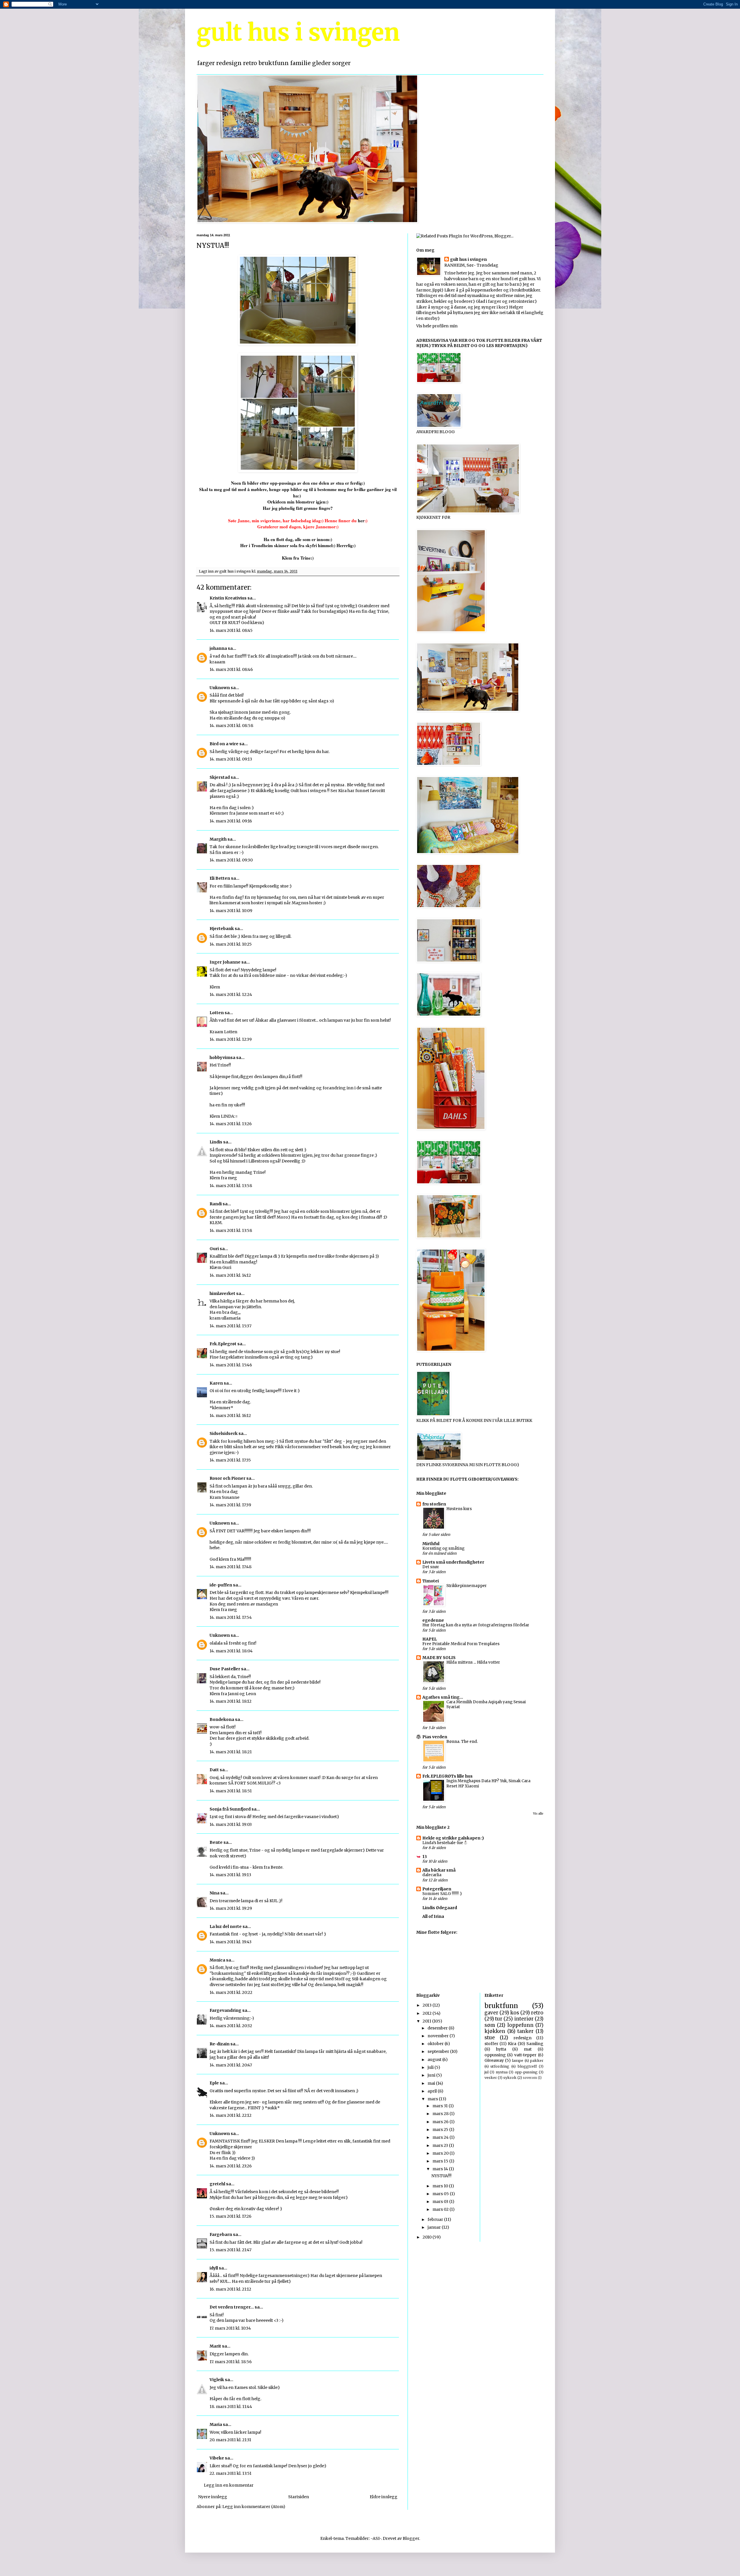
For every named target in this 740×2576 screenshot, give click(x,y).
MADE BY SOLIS (439, 1658)
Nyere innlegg (213, 2497)
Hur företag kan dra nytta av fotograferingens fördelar (476, 1625)
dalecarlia (432, 1875)
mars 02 (441, 2209)
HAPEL (430, 1639)
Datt (214, 1770)
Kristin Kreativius (228, 598)
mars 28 (441, 2114)
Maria (216, 2424)
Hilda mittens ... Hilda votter (473, 1662)
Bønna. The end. (462, 1742)
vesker (491, 2078)
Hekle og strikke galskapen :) (453, 1838)
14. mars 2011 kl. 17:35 (230, 1460)
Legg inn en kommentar (229, 2485)
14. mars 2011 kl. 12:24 (231, 994)
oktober (436, 2044)
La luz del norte (226, 1927)
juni (432, 2075)
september (439, 2051)
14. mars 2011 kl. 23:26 (231, 2166)
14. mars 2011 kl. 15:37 (231, 1326)
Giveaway (494, 2060)
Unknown (220, 688)
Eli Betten (220, 878)
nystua (502, 2072)
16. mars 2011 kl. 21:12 (230, 2289)
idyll (214, 2268)
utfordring (500, 2066)
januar (435, 2227)
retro (537, 2013)
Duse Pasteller (225, 1669)
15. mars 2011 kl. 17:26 (231, 2216)
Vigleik (217, 2380)
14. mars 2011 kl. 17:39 (230, 1505)
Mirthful (431, 1544)
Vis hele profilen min (437, 326)
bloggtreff (527, 2066)
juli (431, 2067)
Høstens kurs (459, 1509)
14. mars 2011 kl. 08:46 (231, 669)
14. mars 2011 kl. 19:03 (231, 1824)
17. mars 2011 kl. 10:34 (230, 2328)
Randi (216, 1204)
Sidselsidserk (224, 1433)
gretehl (217, 2184)
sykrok (510, 2078)
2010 (428, 2237)
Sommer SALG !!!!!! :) (442, 1894)
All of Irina (433, 1916)
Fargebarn (221, 2234)
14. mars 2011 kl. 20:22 (231, 1992)
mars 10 (441, 2186)
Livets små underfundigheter (453, 1562)
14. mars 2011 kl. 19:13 (230, 1875)
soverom (530, 2078)
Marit (215, 2346)
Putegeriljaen (437, 1889)
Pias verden (435, 1737)
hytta (501, 2049)
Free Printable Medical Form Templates (461, 1644)
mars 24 (441, 2137)
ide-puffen (221, 1585)
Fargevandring (225, 2010)
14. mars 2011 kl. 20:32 (231, 2026)
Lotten (217, 1013)
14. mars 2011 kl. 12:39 (231, 1039)
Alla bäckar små (439, 1870)
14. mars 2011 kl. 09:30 (231, 860)
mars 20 (441, 2153)
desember (438, 2028)
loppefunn (520, 2025)
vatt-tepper (525, 2055)
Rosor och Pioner (227, 1478)
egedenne (433, 1620)
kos (515, 2013)
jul (486, 2072)
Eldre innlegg (384, 2497)
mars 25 (441, 2130)
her (361, 521)
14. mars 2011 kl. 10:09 (231, 911)
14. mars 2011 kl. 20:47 (231, 2065)
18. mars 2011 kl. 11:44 (231, 2407)
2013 (428, 2005)
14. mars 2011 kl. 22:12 (231, 2115)
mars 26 (441, 2122)
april (433, 2091)
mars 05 (441, 2194)
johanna (218, 648)
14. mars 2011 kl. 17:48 (231, 1567)
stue (490, 2038)
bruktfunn (501, 2006)
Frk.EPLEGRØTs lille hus (447, 1776)
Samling (535, 2044)
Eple (214, 2083)
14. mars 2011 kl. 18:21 (231, 1752)
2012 (428, 2013)
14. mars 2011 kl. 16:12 (230, 1416)
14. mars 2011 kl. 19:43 (231, 1942)
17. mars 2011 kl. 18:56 (231, 2362)
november (439, 2036)
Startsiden (299, 2497)
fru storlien (434, 1504)
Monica (217, 1960)
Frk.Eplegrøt (223, 1344)
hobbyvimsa (222, 1058)
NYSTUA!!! (441, 2176)
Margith (218, 839)
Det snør (431, 1567)
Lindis (216, 1142)
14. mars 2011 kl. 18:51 (231, 1791)
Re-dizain (220, 2044)
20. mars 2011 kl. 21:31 (230, 2440)
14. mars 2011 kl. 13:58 (231, 1186)
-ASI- (376, 2538)
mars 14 (441, 2169)
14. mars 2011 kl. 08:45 (231, 630)
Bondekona (222, 1719)
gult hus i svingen (298, 33)
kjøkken (495, 2031)
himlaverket (222, 1293)
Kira (512, 2044)
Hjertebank (222, 929)
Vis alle (538, 1814)
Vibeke (217, 2458)
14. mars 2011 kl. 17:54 (231, 1617)
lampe (518, 2061)
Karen (216, 1383)
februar (436, 2219)
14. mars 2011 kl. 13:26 (231, 1124)
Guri (214, 1249)
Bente (216, 1842)
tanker (526, 2031)
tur (499, 2019)
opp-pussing (526, 2072)
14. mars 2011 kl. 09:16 (231, 821)
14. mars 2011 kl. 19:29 (231, 1908)
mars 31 (441, 2106)
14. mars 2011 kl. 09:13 (231, 759)
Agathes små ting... (443, 1697)
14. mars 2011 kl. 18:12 (231, 1701)
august (435, 2060)
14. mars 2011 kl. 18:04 (231, 1651)
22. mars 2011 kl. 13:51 (231, 2473)
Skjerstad (220, 777)
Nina (214, 1893)
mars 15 (441, 2161)
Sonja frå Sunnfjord (230, 1809)
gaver (491, 2013)
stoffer (491, 2044)
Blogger (411, 2538)
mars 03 (441, 2202)
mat (528, 2049)
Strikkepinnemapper (467, 1586)
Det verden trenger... (232, 2307)
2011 (427, 2021)
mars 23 (441, 2145)
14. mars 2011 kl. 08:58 (231, 726)
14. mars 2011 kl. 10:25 (231, 944)
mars (433, 2099)
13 (425, 1857)
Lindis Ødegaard (440, 1908)
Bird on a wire (224, 744)
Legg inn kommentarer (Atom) (254, 2507)
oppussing (495, 2055)
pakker (537, 2061)
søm (490, 2025)
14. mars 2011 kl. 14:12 (230, 1275)
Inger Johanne (225, 962)
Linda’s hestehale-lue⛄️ (445, 1843)
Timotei (431, 1581)
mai (432, 2083)
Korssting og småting (443, 1548)
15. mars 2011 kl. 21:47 (231, 2250)
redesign (522, 2038)
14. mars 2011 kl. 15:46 (231, 1365)
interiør (524, 2019)
